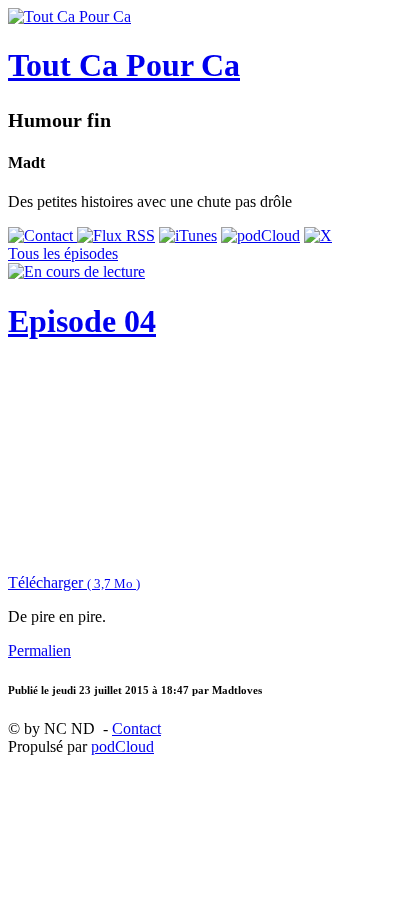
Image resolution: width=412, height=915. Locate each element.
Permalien (39, 650)
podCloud (122, 746)
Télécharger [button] (74, 582)
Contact (136, 728)
